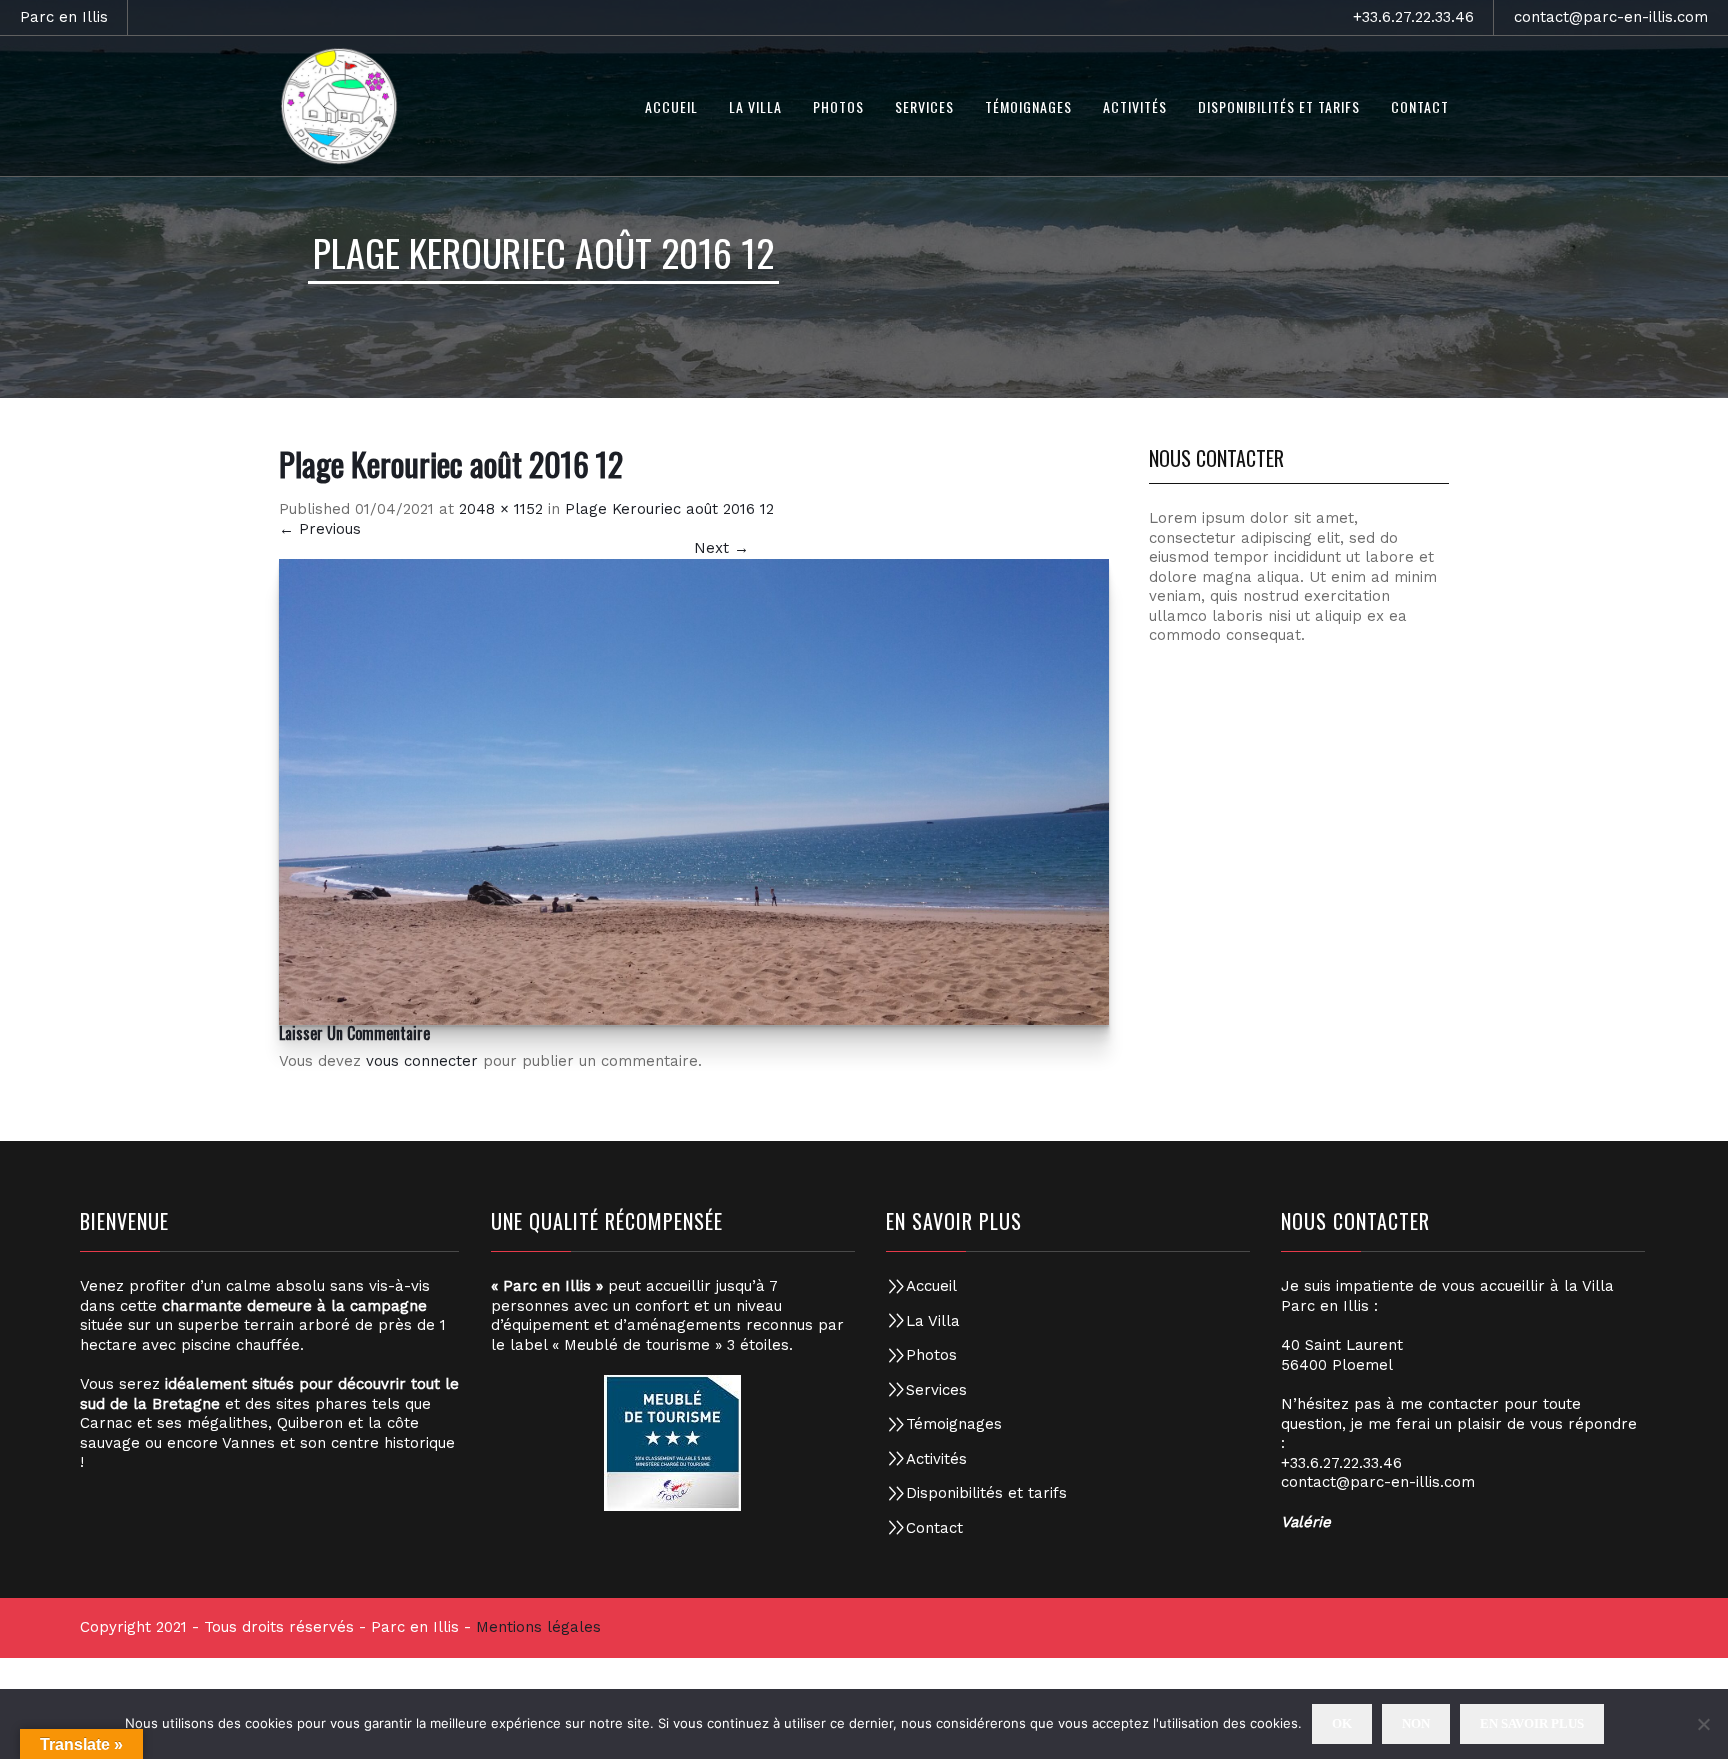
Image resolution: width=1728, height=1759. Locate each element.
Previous (320, 529)
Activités (936, 1459)
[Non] (1703, 1724)
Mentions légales (538, 1627)
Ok (1342, 1723)
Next (721, 548)
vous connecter (422, 1061)
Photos (931, 1355)
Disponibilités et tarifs (986, 1493)
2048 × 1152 (501, 509)
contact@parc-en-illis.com (1611, 17)
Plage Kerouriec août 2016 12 (669, 509)
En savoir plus (1532, 1723)
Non (1416, 1723)
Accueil (931, 1286)
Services (936, 1390)
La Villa (933, 1321)
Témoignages (954, 1424)
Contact (934, 1528)
